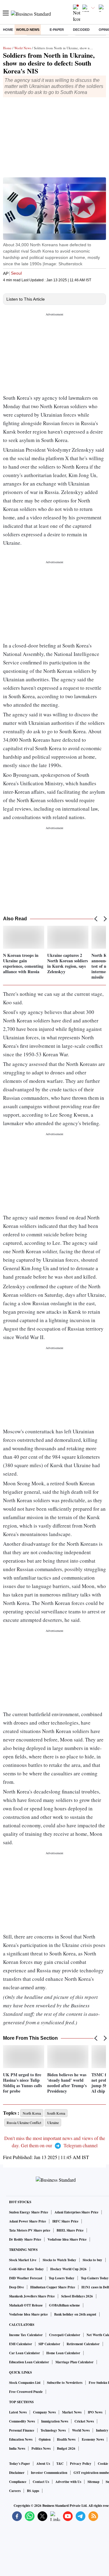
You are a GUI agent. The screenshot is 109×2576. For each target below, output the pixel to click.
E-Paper (57, 30)
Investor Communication (49, 2473)
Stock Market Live (23, 2260)
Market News (72, 2412)
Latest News (18, 2412)
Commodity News (22, 2421)
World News (28, 30)
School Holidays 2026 (77, 2296)
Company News (44, 2412)
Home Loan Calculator (63, 2353)
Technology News (53, 2430)
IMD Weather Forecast (26, 2278)
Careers (15, 2491)
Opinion (45, 2439)
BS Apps (33, 2491)
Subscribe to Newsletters (65, 2383)
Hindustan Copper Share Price (53, 2287)
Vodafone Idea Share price (28, 2314)
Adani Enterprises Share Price (76, 2212)
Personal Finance (22, 2430)
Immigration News (55, 2421)
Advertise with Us (68, 2482)
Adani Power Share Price (28, 2221)
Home (8, 30)
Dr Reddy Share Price (25, 2239)
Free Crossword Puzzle (26, 2392)
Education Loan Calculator (29, 2362)
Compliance (18, 2482)
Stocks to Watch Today (59, 2260)
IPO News (95, 2412)
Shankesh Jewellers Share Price (32, 2296)
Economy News (93, 2439)
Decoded (81, 30)
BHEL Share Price (70, 2230)
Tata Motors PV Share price (30, 2230)
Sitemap (93, 2482)
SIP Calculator (49, 2344)
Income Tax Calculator (26, 2335)
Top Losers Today (62, 2278)
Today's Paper (20, 2464)
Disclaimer (17, 2473)
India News (17, 2448)
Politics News (41, 2448)
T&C (60, 2464)
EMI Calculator (21, 2344)
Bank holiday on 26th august (75, 2314)
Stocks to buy (92, 2260)
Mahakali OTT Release (26, 2305)
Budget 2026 (66, 2448)
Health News (66, 2439)
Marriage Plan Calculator (74, 2362)
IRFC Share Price (65, 2221)
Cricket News (84, 2421)
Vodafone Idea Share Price (67, 2239)
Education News (21, 2439)
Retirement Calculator (83, 2344)
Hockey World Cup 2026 (68, 2269)
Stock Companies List (25, 2383)
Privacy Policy (81, 2464)
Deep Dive (17, 2287)
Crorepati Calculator (65, 2335)
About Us (43, 2464)
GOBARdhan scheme (64, 2305)
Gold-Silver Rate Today (26, 2269)
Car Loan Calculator (25, 2353)
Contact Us (41, 2482)
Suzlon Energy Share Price (29, 2212)
